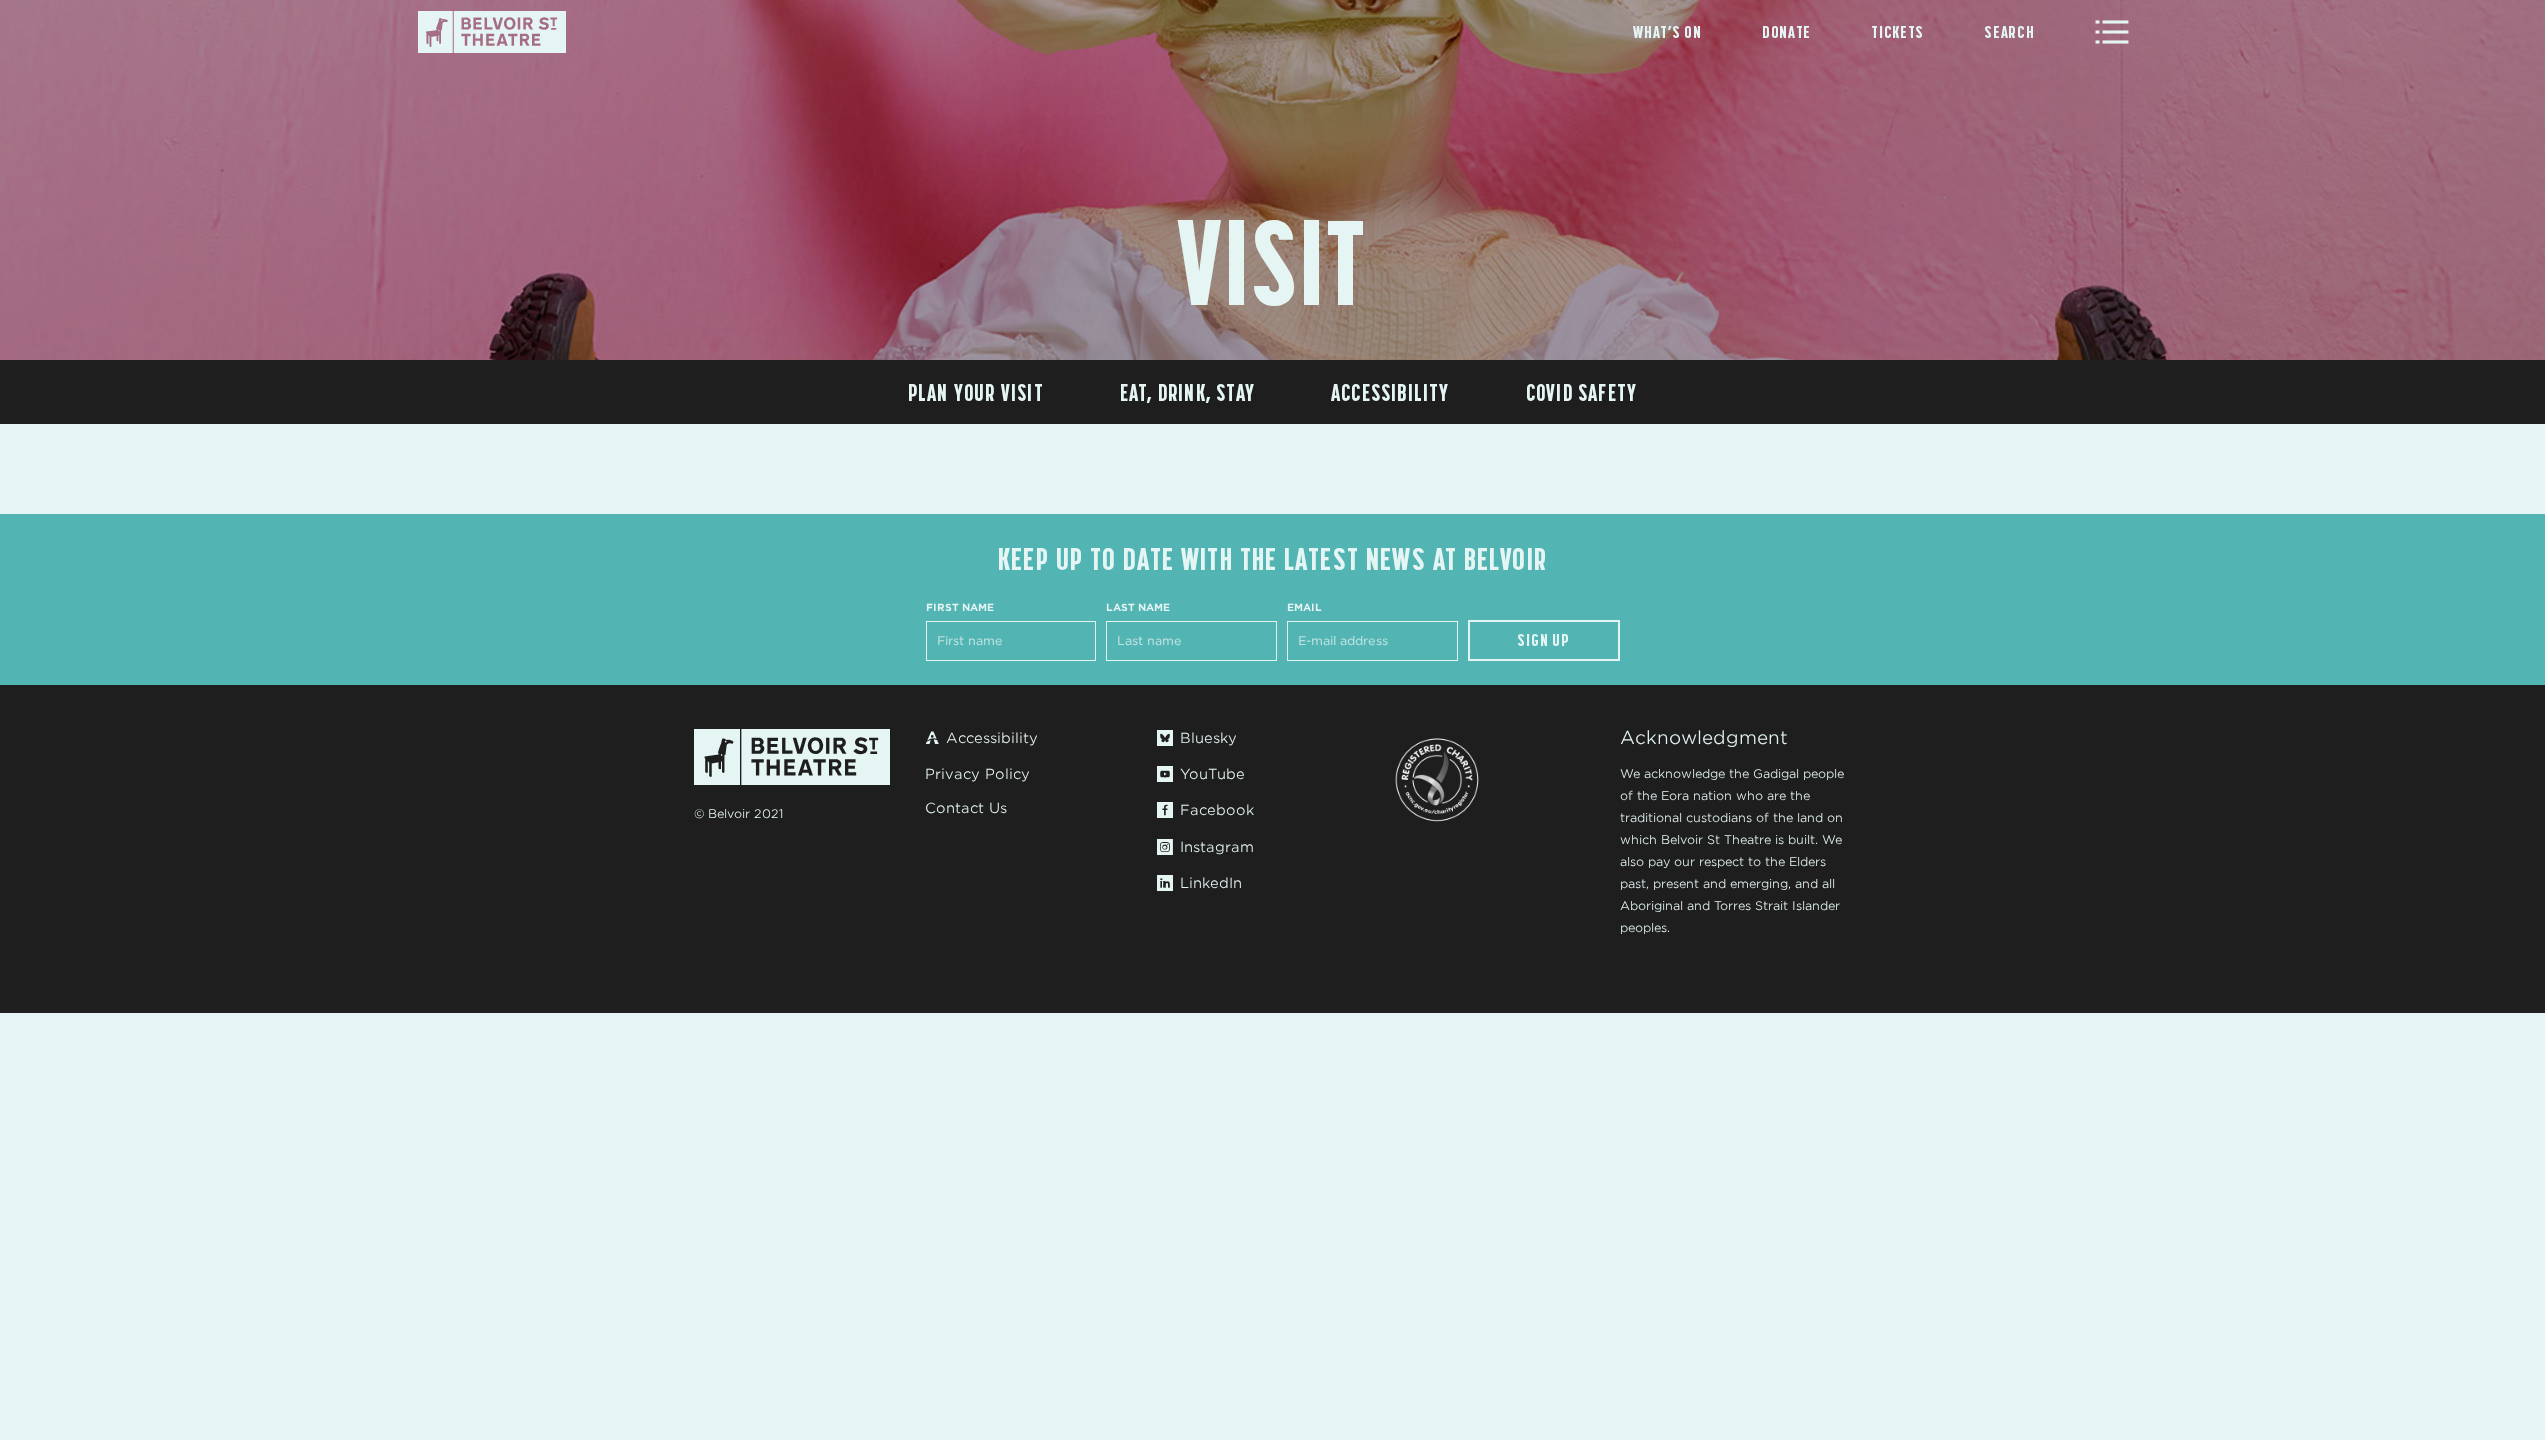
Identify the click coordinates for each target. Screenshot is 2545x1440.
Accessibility (1390, 392)
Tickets (1897, 32)
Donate (1786, 32)
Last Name (1138, 607)
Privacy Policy (977, 774)
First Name (960, 607)
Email (1304, 607)
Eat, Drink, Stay (1187, 392)
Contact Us (966, 808)
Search (2009, 32)
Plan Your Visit (976, 392)
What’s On (1667, 32)
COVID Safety (1581, 392)
